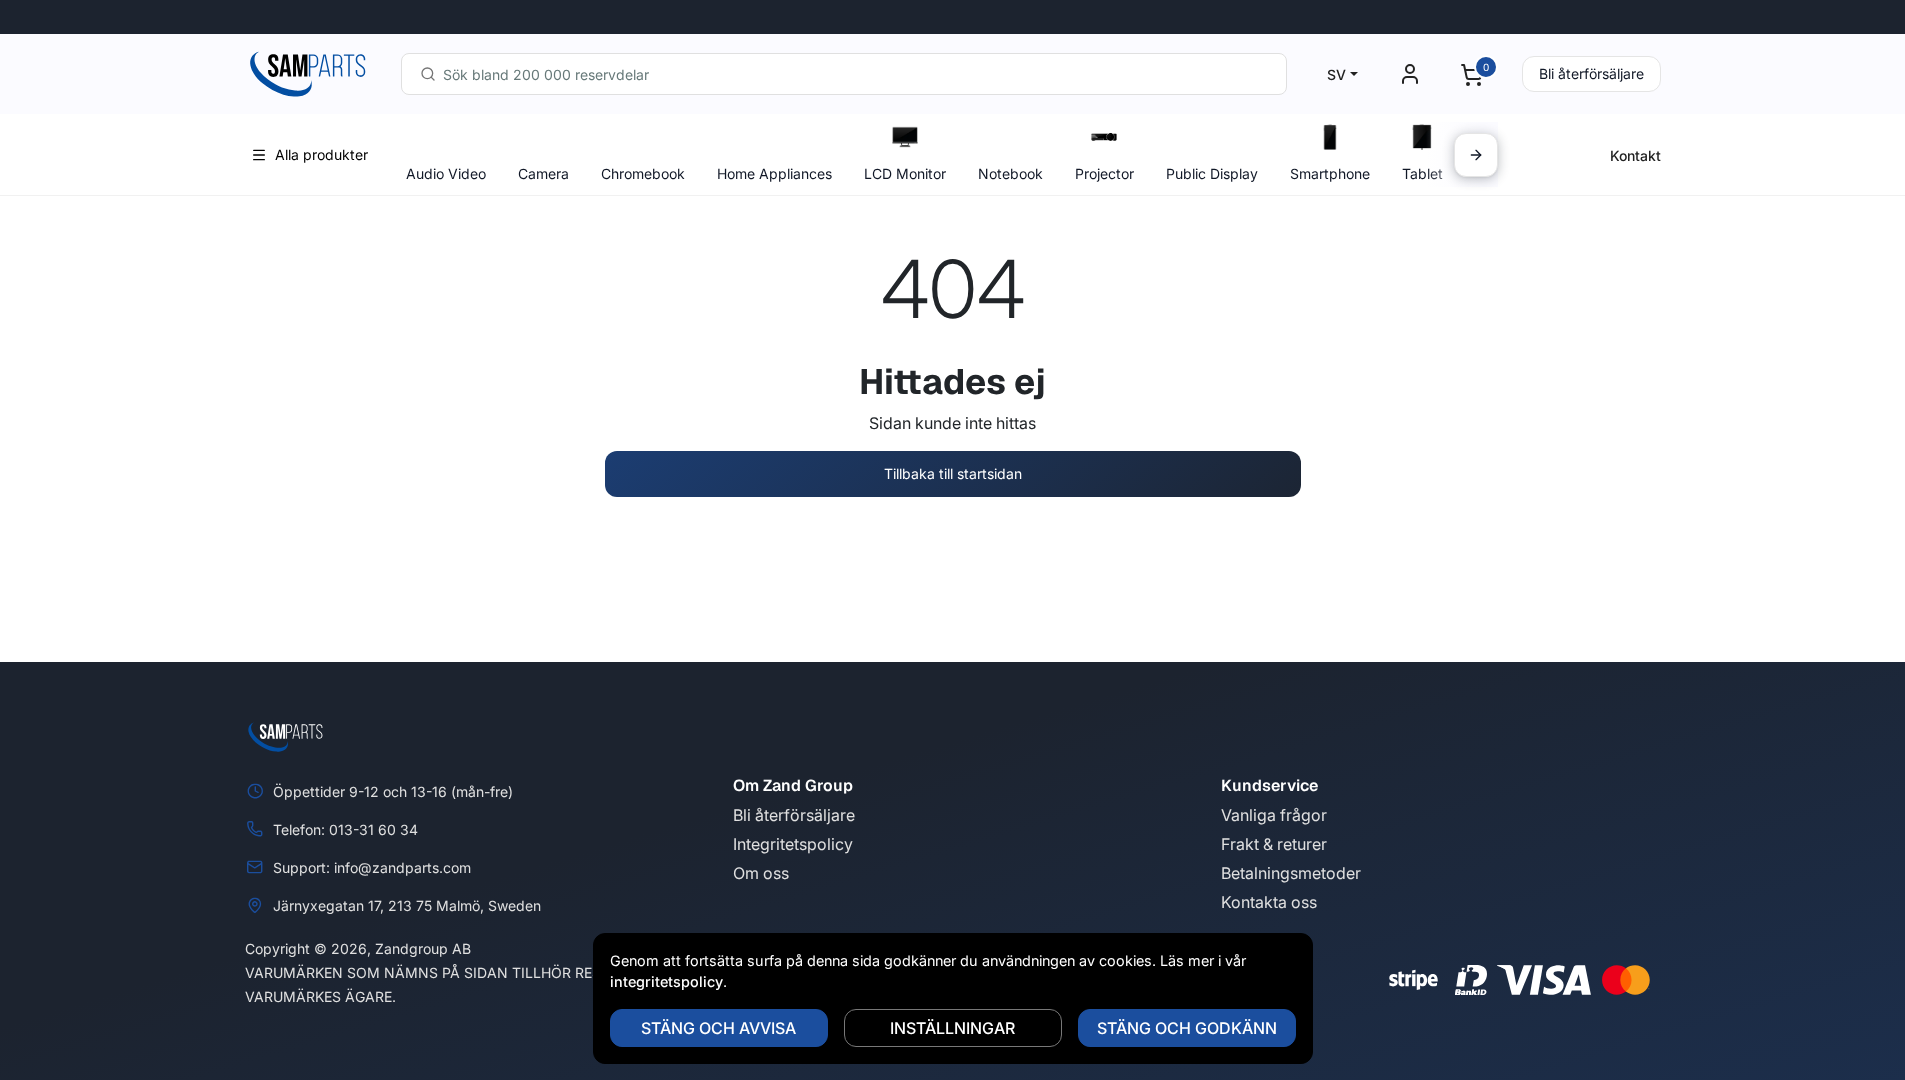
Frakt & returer (1274, 844)
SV (1336, 74)
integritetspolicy (666, 981)
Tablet (1422, 173)
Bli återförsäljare (1591, 73)
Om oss (761, 873)
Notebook (1010, 173)
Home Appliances (774, 173)
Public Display (1212, 173)
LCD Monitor (905, 173)
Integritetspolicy (793, 844)
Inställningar (952, 1028)
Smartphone (1330, 173)
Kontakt (1635, 155)
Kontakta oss (1269, 902)
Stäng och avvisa (718, 1028)
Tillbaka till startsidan (953, 473)
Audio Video (446, 173)
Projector (1104, 173)
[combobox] (844, 74)
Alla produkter (321, 154)
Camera (543, 173)
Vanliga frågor (1274, 815)
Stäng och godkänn (1187, 1028)
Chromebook (643, 173)
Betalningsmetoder (1291, 873)
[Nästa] (1476, 155)
